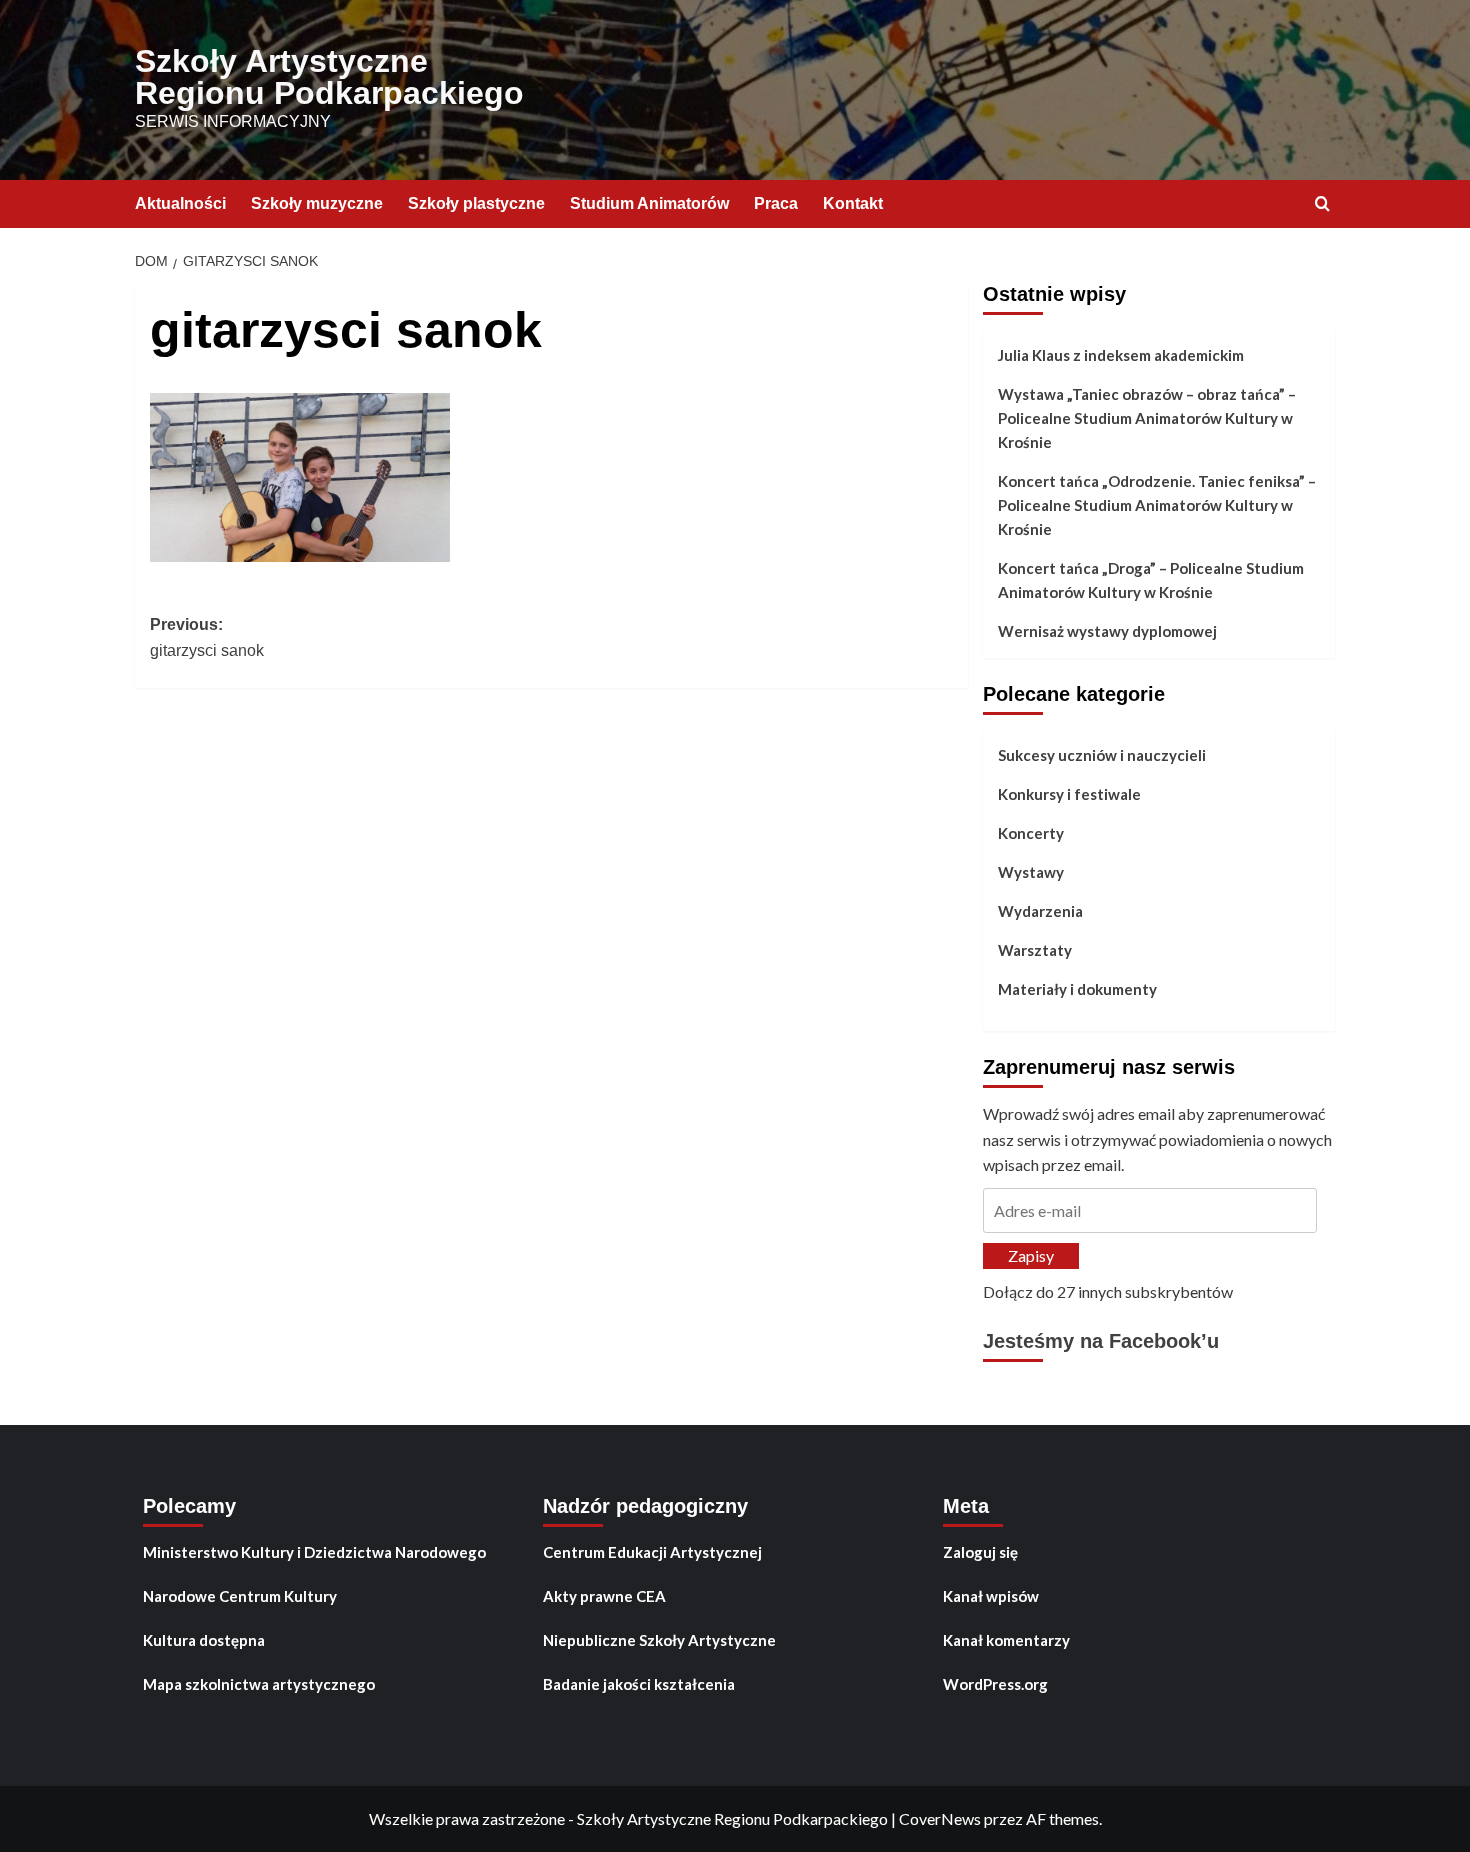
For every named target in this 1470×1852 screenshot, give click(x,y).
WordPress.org (995, 1684)
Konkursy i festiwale (1069, 794)
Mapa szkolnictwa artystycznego (259, 1684)
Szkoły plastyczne (476, 203)
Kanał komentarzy (1006, 1640)
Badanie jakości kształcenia (639, 1684)
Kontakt (853, 203)
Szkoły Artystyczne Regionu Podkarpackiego (329, 77)
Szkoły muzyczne (317, 203)
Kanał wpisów (991, 1596)
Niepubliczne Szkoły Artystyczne (659, 1640)
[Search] (1322, 204)
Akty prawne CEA (604, 1596)
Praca (776, 203)
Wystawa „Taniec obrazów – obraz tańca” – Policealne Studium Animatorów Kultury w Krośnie (1147, 418)
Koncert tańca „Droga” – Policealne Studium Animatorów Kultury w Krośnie (1151, 580)
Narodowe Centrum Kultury (240, 1596)
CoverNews (940, 1818)
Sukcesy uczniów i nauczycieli (1102, 755)
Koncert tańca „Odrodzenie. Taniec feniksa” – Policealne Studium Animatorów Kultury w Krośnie (1157, 505)
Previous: (207, 637)
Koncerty (1031, 833)
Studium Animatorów (649, 203)
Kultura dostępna (204, 1640)
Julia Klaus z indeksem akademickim (1121, 355)
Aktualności (180, 203)
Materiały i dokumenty (1077, 989)
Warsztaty (1035, 950)
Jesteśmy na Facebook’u (1101, 1341)
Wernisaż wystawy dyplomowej (1107, 631)
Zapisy (1031, 1255)
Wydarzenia (1040, 911)
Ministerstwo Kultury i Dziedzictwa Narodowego (314, 1552)
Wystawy (1031, 872)
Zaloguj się (980, 1552)
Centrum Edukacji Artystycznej (652, 1552)
